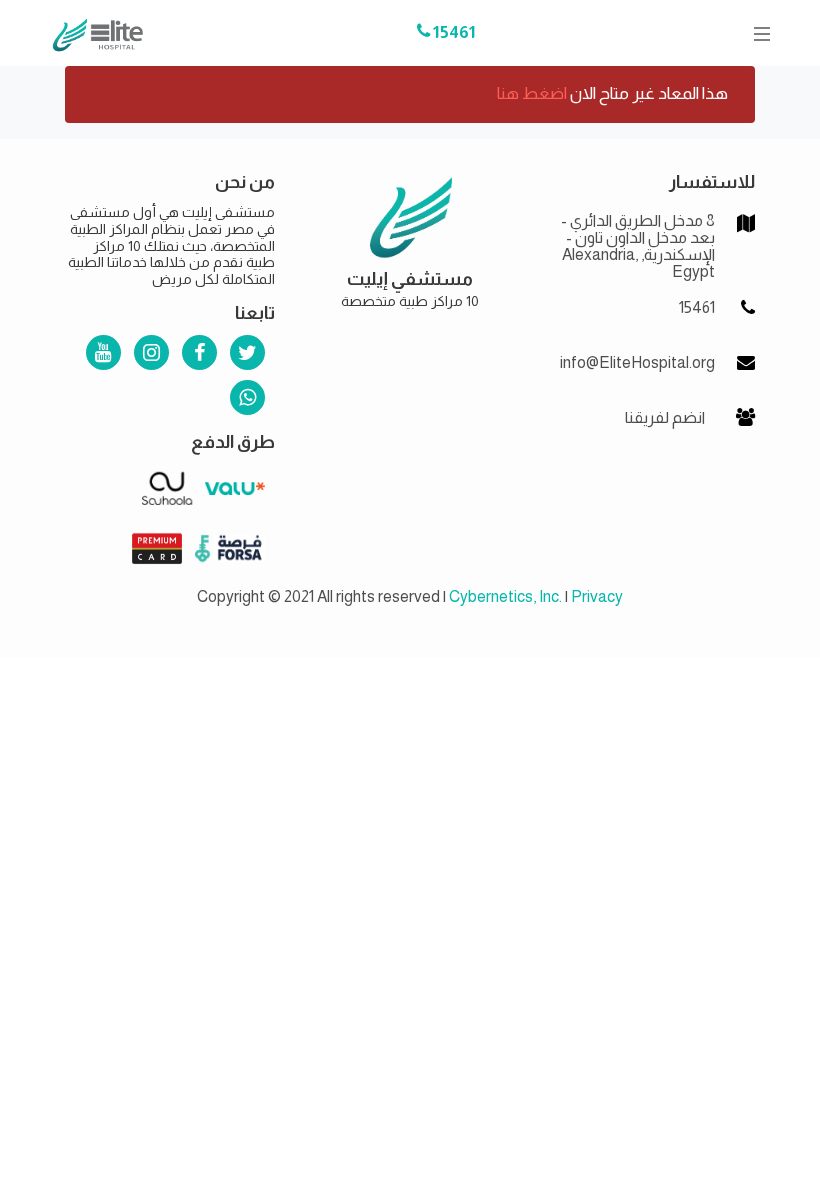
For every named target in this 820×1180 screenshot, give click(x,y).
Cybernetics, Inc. (505, 596)
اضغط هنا (532, 93)
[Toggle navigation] (756, 33)
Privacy (597, 596)
